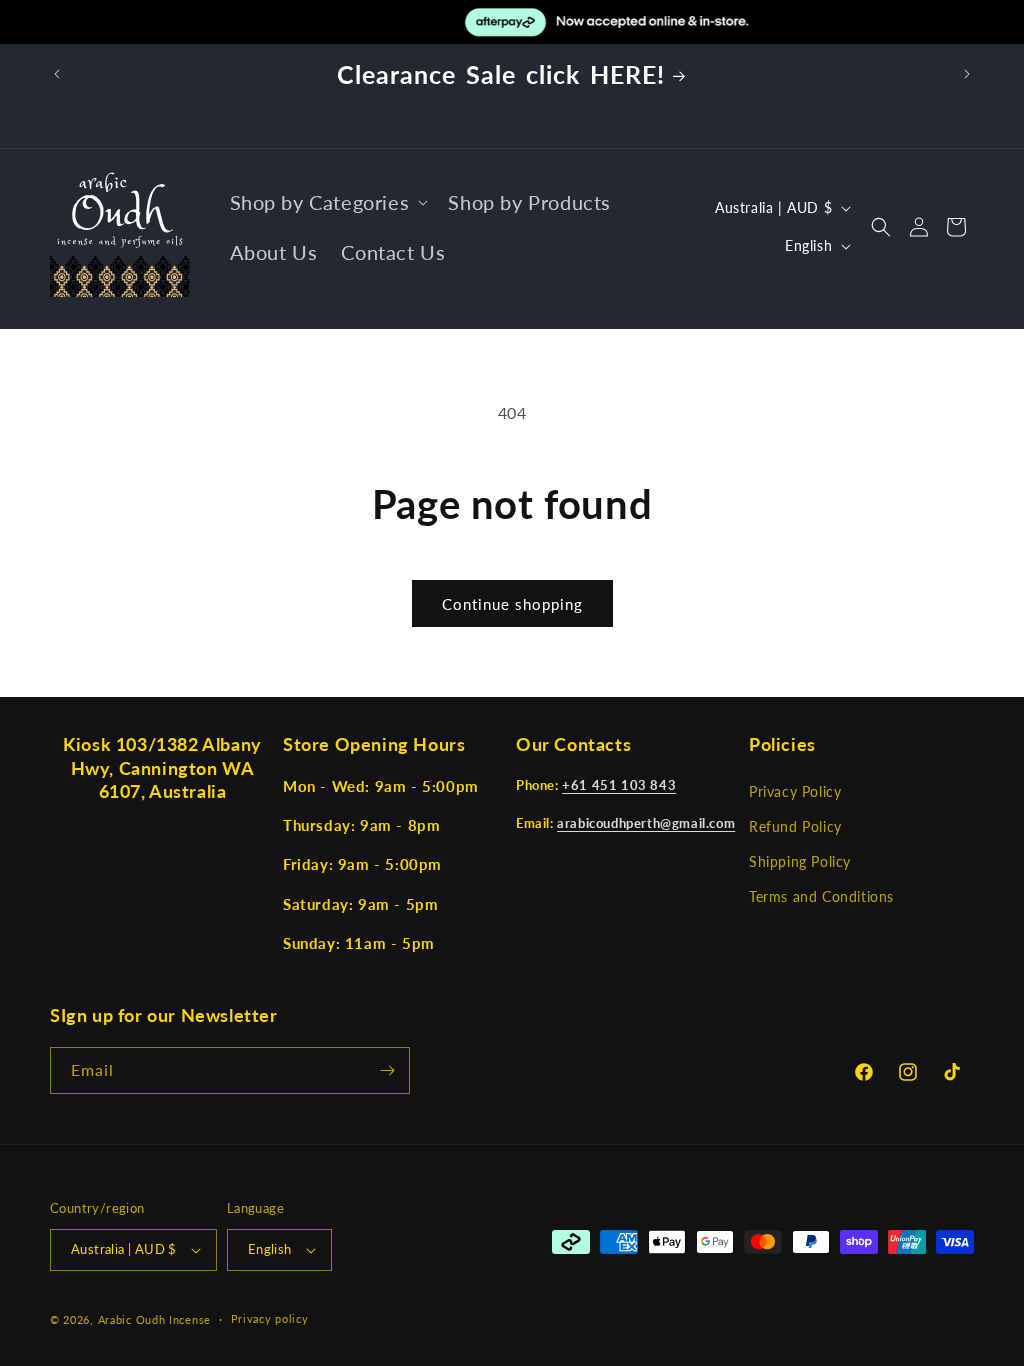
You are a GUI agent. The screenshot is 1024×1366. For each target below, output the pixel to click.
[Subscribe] (387, 1070)
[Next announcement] (967, 74)
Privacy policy (270, 1318)
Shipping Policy (800, 861)
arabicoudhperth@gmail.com (646, 823)
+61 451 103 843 (619, 785)
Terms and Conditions (821, 896)
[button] (327, 202)
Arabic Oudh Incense (154, 1319)
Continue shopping (512, 604)
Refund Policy (795, 826)
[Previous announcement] (57, 74)
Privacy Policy (795, 791)
